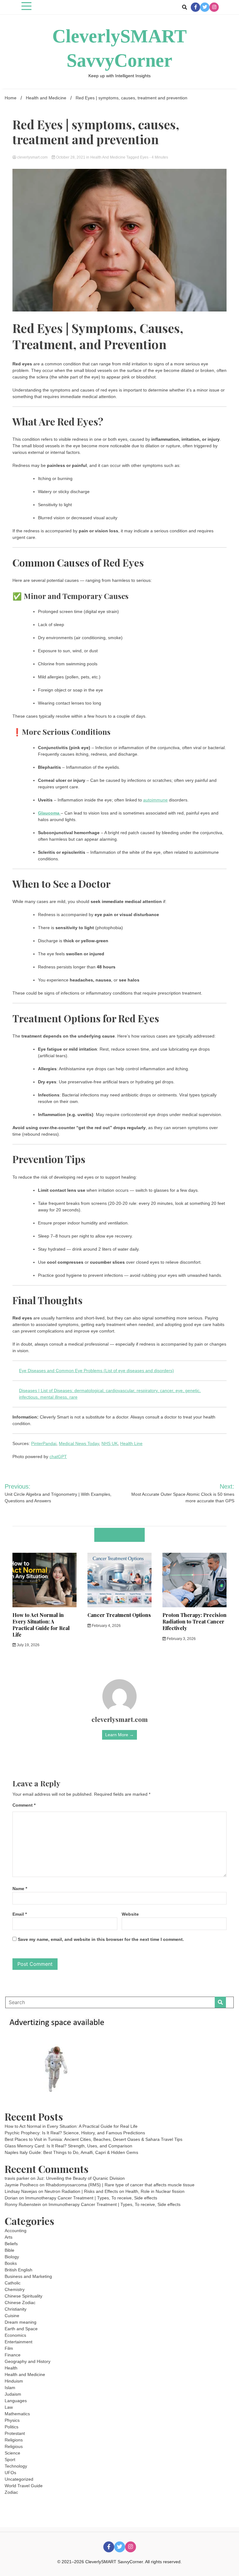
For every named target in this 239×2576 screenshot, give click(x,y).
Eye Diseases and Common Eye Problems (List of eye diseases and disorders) (96, 1371)
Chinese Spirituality (23, 2296)
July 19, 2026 (28, 1645)
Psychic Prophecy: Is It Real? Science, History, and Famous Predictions (75, 2133)
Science (12, 2453)
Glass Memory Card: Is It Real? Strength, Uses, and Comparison (68, 2146)
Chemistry (15, 2289)
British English (19, 2270)
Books (11, 2263)
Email (20, 1914)
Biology (12, 2257)
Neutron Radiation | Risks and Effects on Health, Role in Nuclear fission (115, 2191)
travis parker (17, 2178)
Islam (10, 2388)
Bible (9, 2250)
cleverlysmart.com (32, 157)
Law (9, 2407)
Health (11, 2368)
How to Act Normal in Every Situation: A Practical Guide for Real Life (41, 1625)
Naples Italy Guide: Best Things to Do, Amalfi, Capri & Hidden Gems (71, 2152)
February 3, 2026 (181, 1639)
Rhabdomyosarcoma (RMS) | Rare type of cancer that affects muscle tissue (120, 2185)
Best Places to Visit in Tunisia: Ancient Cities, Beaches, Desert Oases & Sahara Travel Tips (94, 2139)
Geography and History (28, 2361)
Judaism (13, 2394)
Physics (12, 2420)
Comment (24, 1805)
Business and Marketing (28, 2276)
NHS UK (110, 1443)
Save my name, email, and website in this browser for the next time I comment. (101, 1939)
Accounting (16, 2231)
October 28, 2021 (71, 157)
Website (130, 1914)
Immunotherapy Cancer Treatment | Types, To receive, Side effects (91, 2198)
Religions (14, 2440)
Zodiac (11, 2492)
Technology (16, 2466)
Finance (13, 2355)
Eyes (144, 157)
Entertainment (19, 2342)
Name (20, 1889)
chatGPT (58, 1457)
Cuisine (12, 2316)
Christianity (16, 2309)
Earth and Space (21, 2329)
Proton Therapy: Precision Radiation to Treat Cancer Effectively (194, 1621)
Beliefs (11, 2244)
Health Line (131, 1443)
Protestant (15, 2433)
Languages (16, 2401)
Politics (12, 2427)
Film (9, 2348)
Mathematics (17, 2414)
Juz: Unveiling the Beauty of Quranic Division (81, 2178)
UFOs (10, 2473)
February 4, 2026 (106, 1626)
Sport (10, 2460)
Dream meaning (21, 2322)
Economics (15, 2335)
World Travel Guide (24, 2486)
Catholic (13, 2283)
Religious (14, 2446)
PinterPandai (44, 1443)
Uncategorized (19, 2479)
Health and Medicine (108, 157)
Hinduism (14, 2381)
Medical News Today (79, 1443)
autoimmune (155, 800)
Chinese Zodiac (20, 2303)
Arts (9, 2237)
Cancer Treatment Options (119, 1615)
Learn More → (119, 1735)
